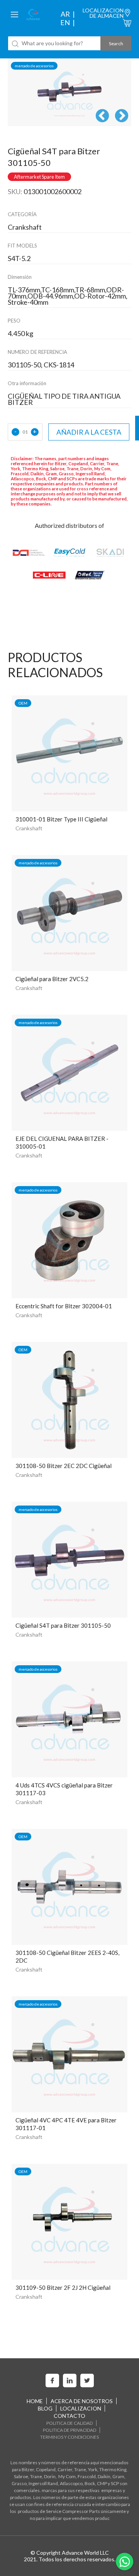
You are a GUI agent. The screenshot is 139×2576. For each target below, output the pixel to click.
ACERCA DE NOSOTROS (82, 2401)
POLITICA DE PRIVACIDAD (69, 2430)
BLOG (45, 2408)
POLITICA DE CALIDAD (69, 2423)
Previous (102, 116)
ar (65, 14)
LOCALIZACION (81, 2408)
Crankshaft (29, 828)
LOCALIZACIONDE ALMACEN (103, 13)
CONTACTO (69, 2416)
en (65, 22)
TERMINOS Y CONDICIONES (69, 2437)
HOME (35, 2401)
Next (122, 116)
